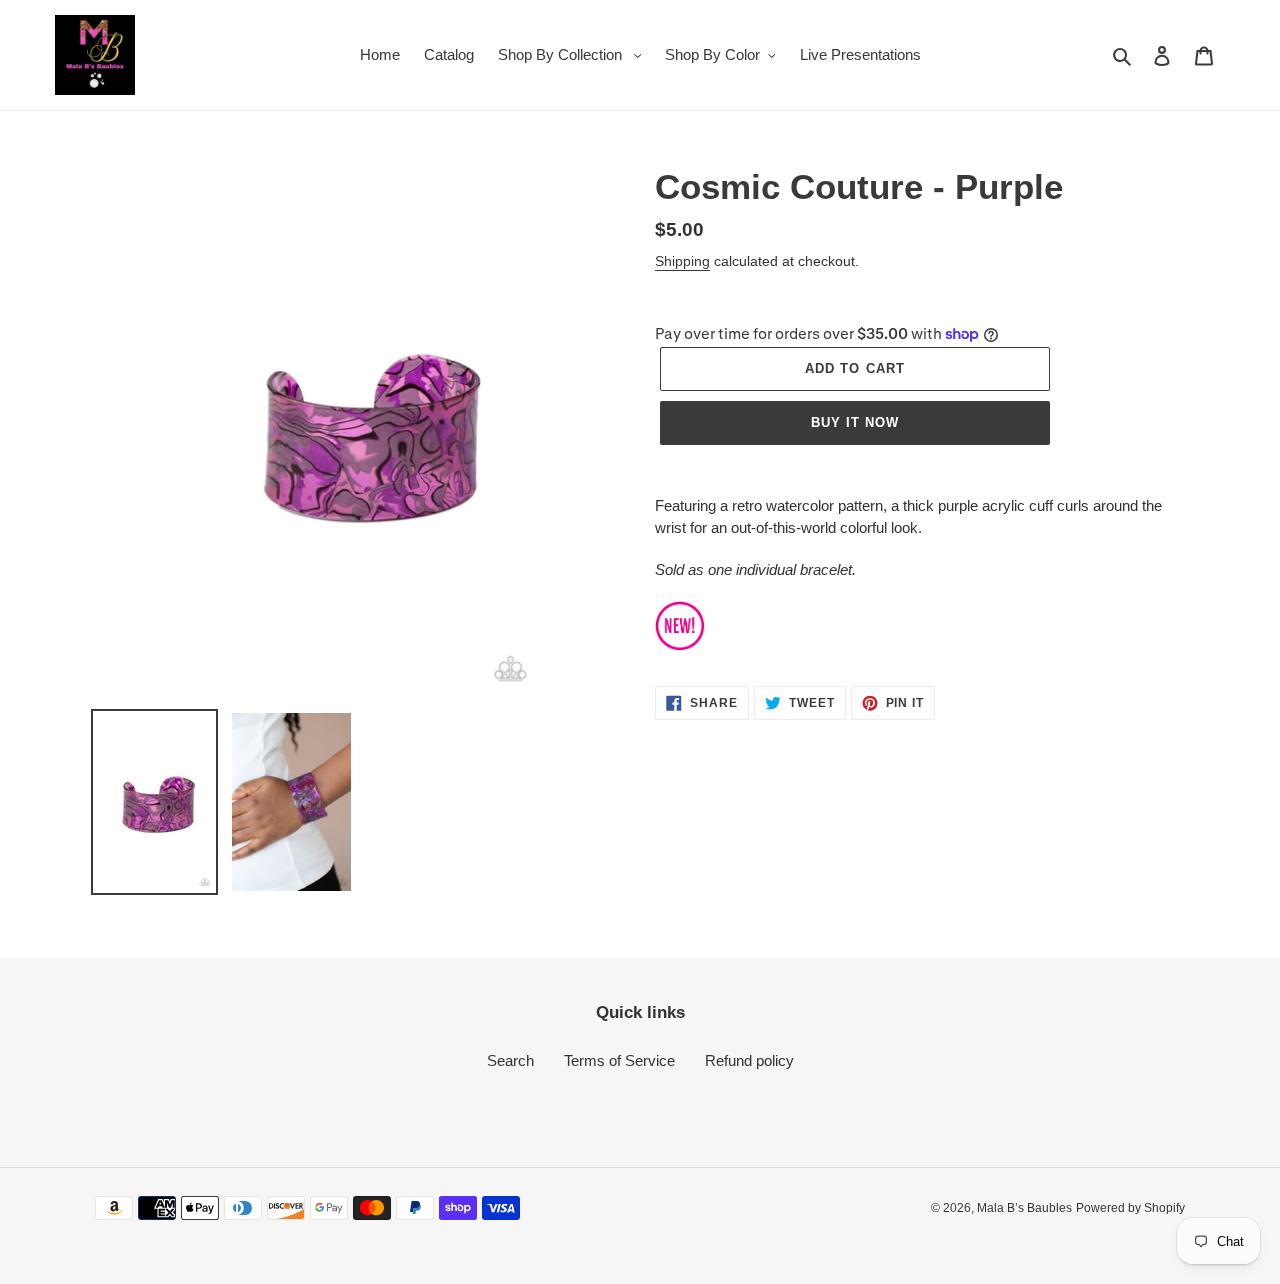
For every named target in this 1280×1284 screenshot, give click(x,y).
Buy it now (855, 422)
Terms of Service (619, 1060)
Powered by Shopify (1130, 1208)
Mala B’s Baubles (1024, 1208)
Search (510, 1060)
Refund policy (749, 1060)
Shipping (682, 261)
